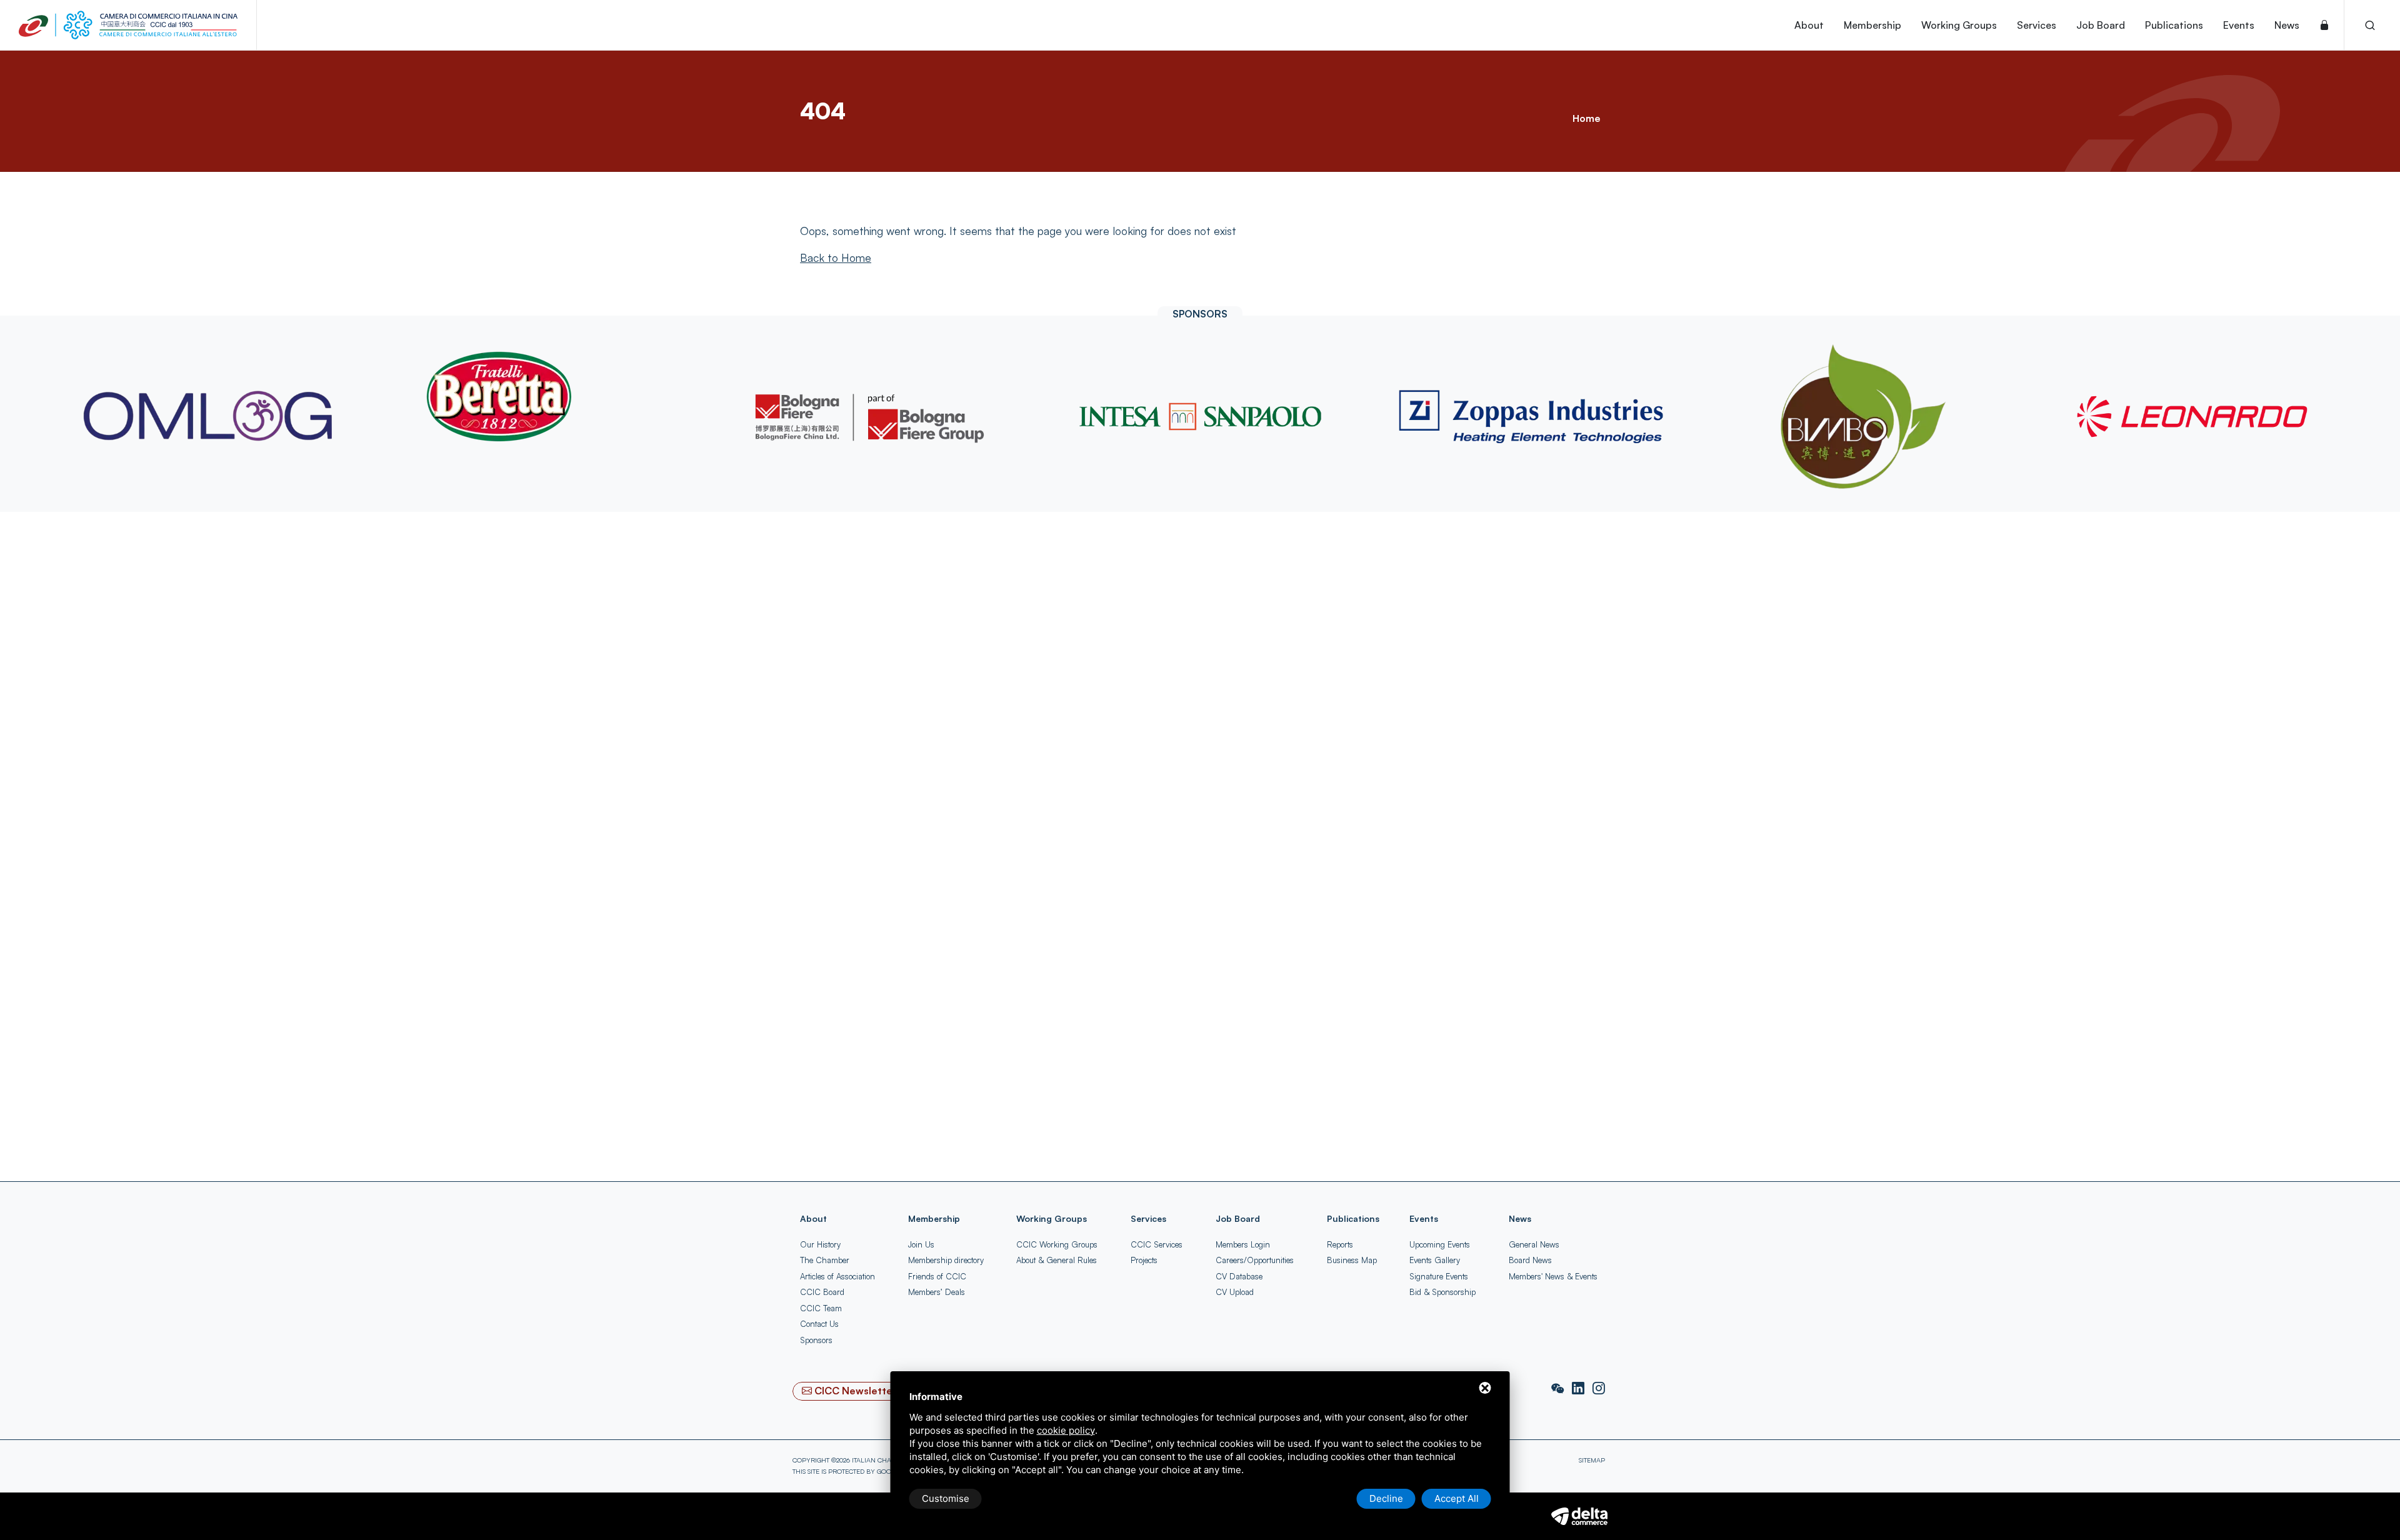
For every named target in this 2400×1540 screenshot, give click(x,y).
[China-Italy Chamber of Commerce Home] (128, 25)
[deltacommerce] (1579, 1514)
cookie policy (1066, 1430)
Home (1586, 118)
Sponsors (816, 1340)
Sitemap (1592, 1460)
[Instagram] (1599, 1389)
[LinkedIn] (1580, 1389)
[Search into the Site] (2370, 25)
